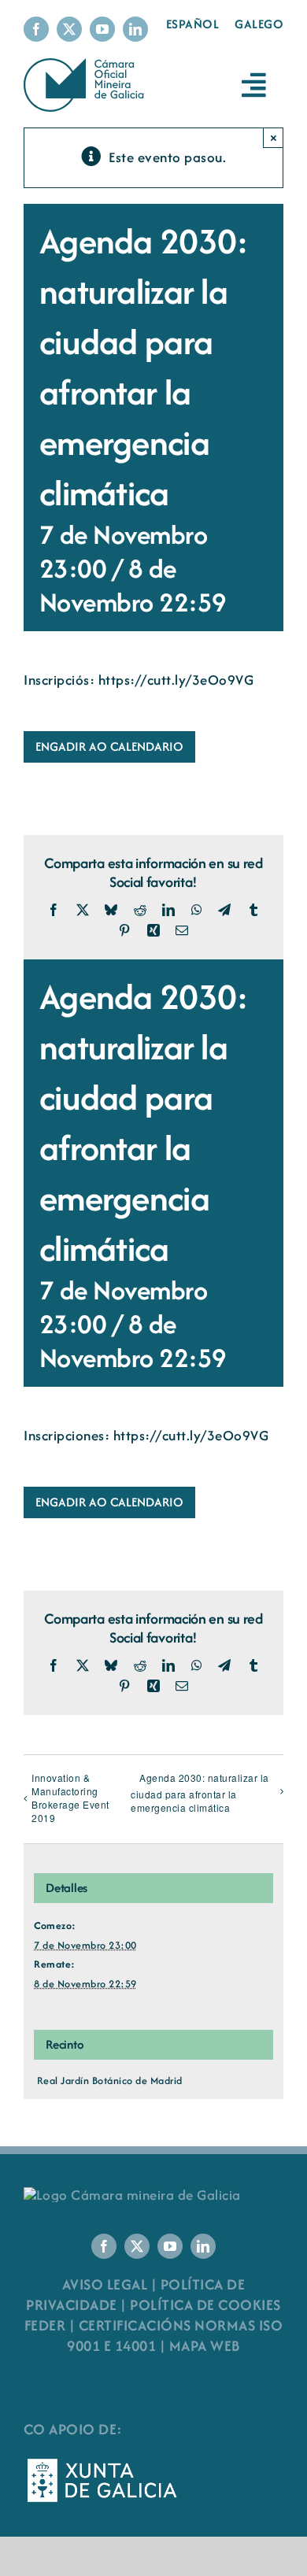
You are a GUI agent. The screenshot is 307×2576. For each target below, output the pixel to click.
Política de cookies (205, 2305)
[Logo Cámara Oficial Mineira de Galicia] (86, 66)
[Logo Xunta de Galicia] (102, 2463)
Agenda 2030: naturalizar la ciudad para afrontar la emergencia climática (200, 1792)
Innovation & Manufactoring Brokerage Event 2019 (70, 1798)
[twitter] (69, 29)
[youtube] (102, 29)
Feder (45, 2325)
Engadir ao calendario (109, 747)
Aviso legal (105, 2284)
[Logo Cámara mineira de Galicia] (132, 2195)
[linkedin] (135, 29)
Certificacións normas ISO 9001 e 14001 (175, 2336)
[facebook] (36, 29)
